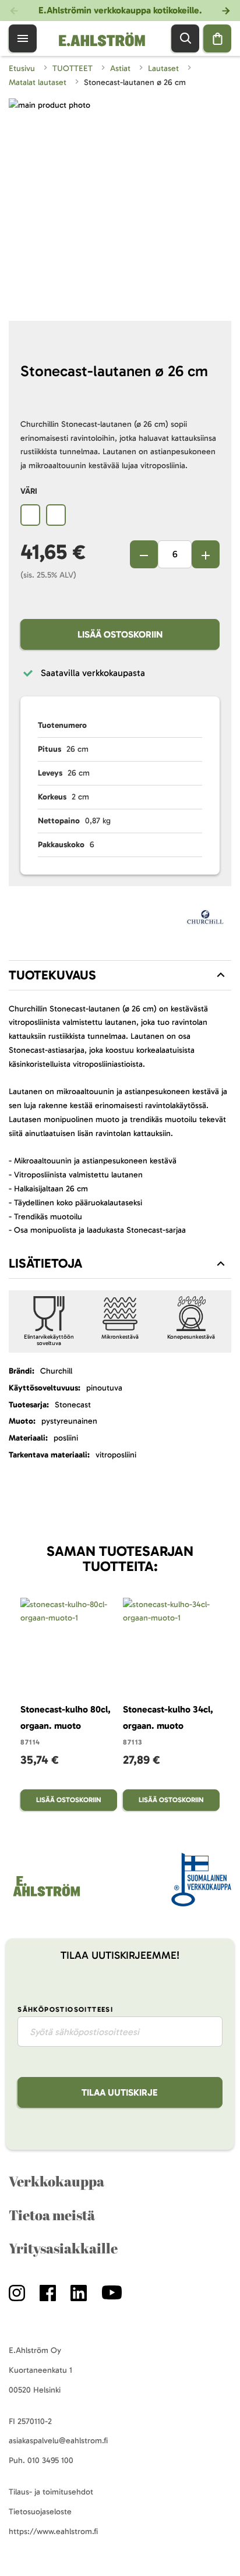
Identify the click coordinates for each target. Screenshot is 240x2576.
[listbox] (120, 516)
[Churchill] (206, 920)
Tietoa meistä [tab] (52, 2215)
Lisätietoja (45, 1263)
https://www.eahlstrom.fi (53, 2531)
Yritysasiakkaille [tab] (63, 2248)
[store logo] (46, 1896)
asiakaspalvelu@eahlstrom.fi (58, 2441)
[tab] (120, 975)
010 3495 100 (50, 2460)
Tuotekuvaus (52, 975)
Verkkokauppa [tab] (57, 2181)
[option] (30, 515)
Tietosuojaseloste (40, 2512)
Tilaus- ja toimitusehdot (51, 2492)
